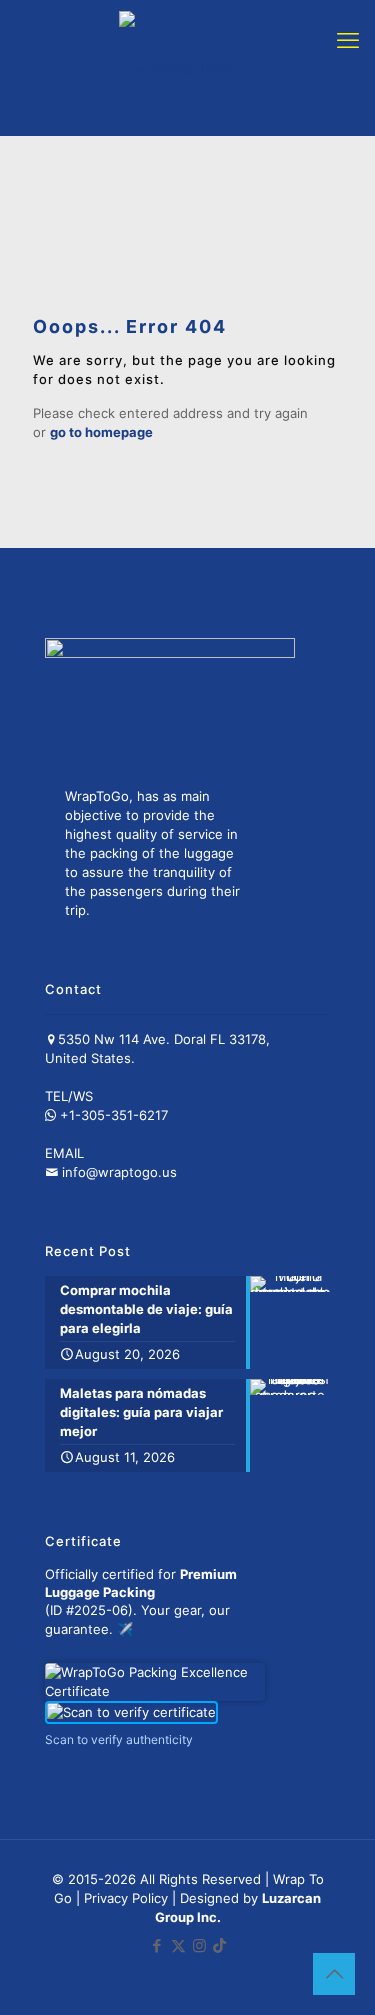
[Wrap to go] (179, 67)
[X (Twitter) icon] (178, 1945)
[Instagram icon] (199, 1945)
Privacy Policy (126, 1898)
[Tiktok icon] (219, 1945)
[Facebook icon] (157, 1945)
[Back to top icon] (334, 1974)
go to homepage (101, 432)
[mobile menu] (348, 40)
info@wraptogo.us (119, 1172)
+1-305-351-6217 (114, 1115)
